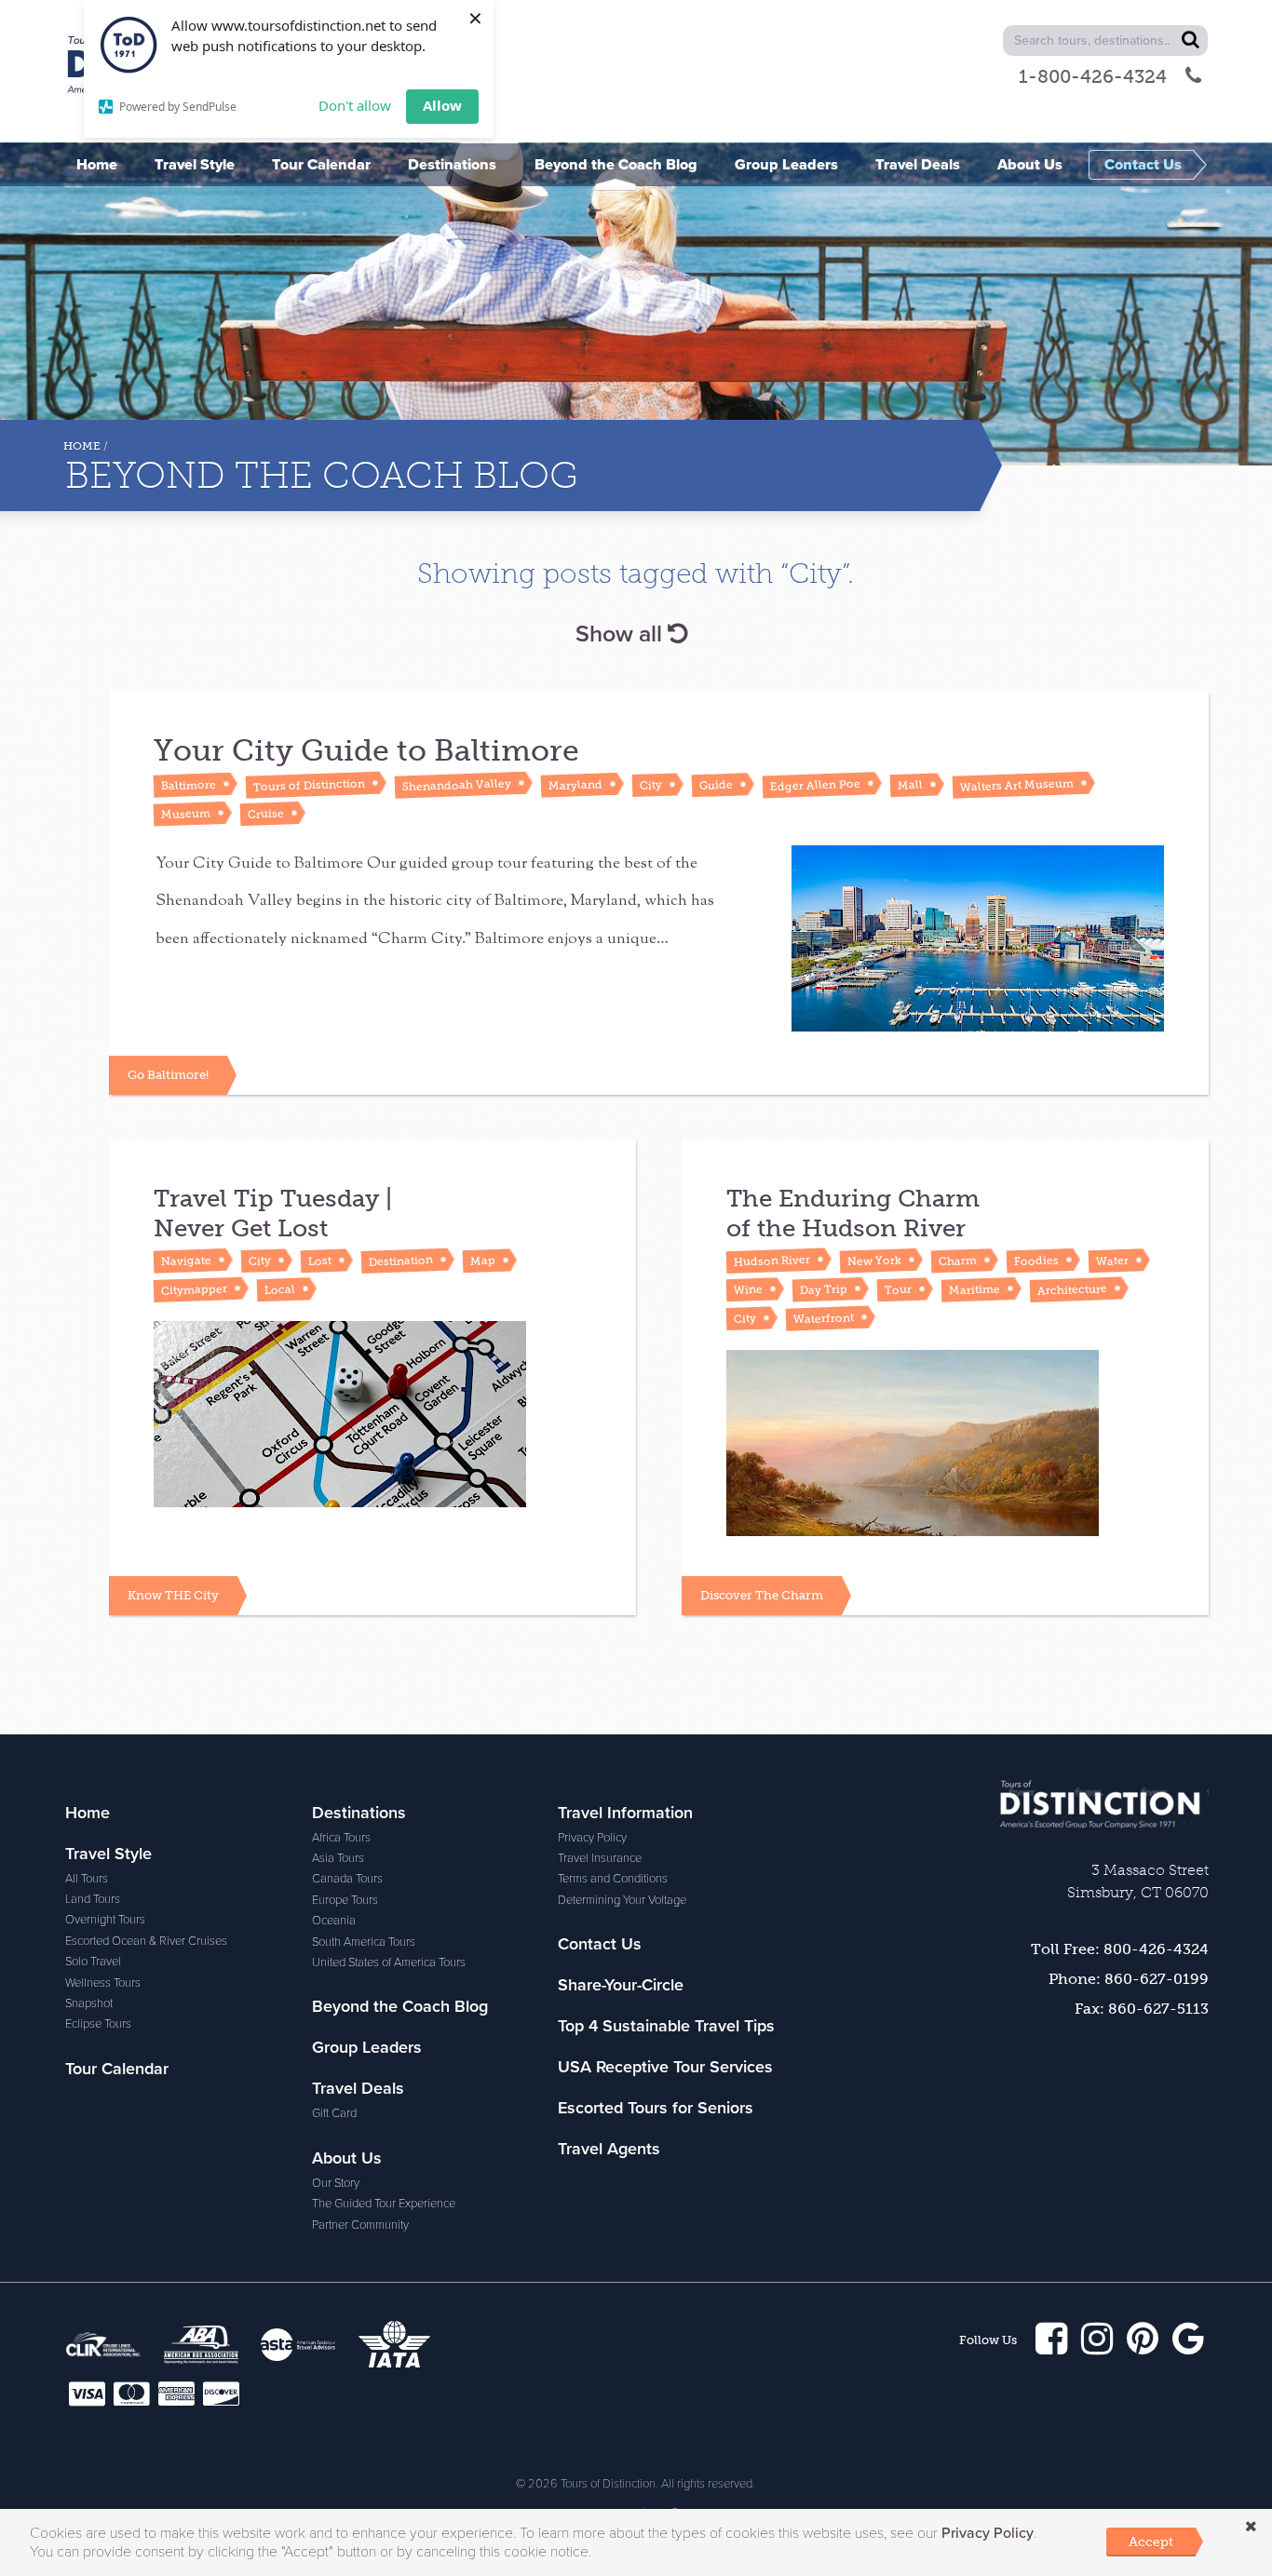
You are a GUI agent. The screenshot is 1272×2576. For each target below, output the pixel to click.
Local (280, 1289)
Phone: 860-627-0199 (1129, 1979)
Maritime (974, 1289)
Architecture (1072, 1290)
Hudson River (772, 1261)
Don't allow (355, 105)
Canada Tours (347, 1879)
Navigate (186, 1261)
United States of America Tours (389, 1962)
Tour (898, 1290)
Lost (320, 1261)
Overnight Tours (105, 1920)
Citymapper (194, 1289)
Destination (401, 1261)
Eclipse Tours (98, 2024)
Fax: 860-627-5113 (1142, 2009)
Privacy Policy (592, 1838)
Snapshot (89, 2003)
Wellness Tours (103, 1983)
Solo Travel (93, 1962)
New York (874, 1261)
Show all (622, 634)
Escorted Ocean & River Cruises (146, 1941)
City (651, 785)
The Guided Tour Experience (384, 2204)
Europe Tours (345, 1900)
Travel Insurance (600, 1858)
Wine (748, 1289)
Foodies (1036, 1261)
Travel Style (108, 1854)
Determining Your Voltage (622, 1900)
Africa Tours (341, 1838)
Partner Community (360, 2225)
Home (82, 446)
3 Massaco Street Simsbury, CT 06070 (1138, 1881)
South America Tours (364, 1942)
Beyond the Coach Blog (400, 2006)
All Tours (87, 1879)
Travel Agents (609, 2149)
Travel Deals (358, 2088)
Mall (910, 785)
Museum (186, 814)
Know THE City (173, 1595)
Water (1112, 1260)
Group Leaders (367, 2047)
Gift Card (334, 2113)
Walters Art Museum (1017, 785)
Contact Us (600, 1944)
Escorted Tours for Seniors (656, 2108)
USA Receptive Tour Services (665, 2067)
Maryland (575, 785)
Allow (442, 105)
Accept (1151, 2542)
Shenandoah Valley (457, 785)
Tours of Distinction (309, 785)
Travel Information (625, 1813)
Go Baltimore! (168, 1075)
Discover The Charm (762, 1595)
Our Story (336, 2183)
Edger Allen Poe (815, 784)
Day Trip (824, 1289)
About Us (347, 2158)
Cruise (266, 813)
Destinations (359, 1813)
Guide (716, 784)
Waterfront (824, 1318)
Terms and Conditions (613, 1879)
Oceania (334, 1921)
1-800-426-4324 (1093, 76)
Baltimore (189, 785)
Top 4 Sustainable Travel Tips (666, 2026)
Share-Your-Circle (621, 1985)
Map (483, 1261)
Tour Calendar (117, 2069)
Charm (958, 1260)
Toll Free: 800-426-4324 (1120, 1949)
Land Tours (93, 1899)
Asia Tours (338, 1858)
